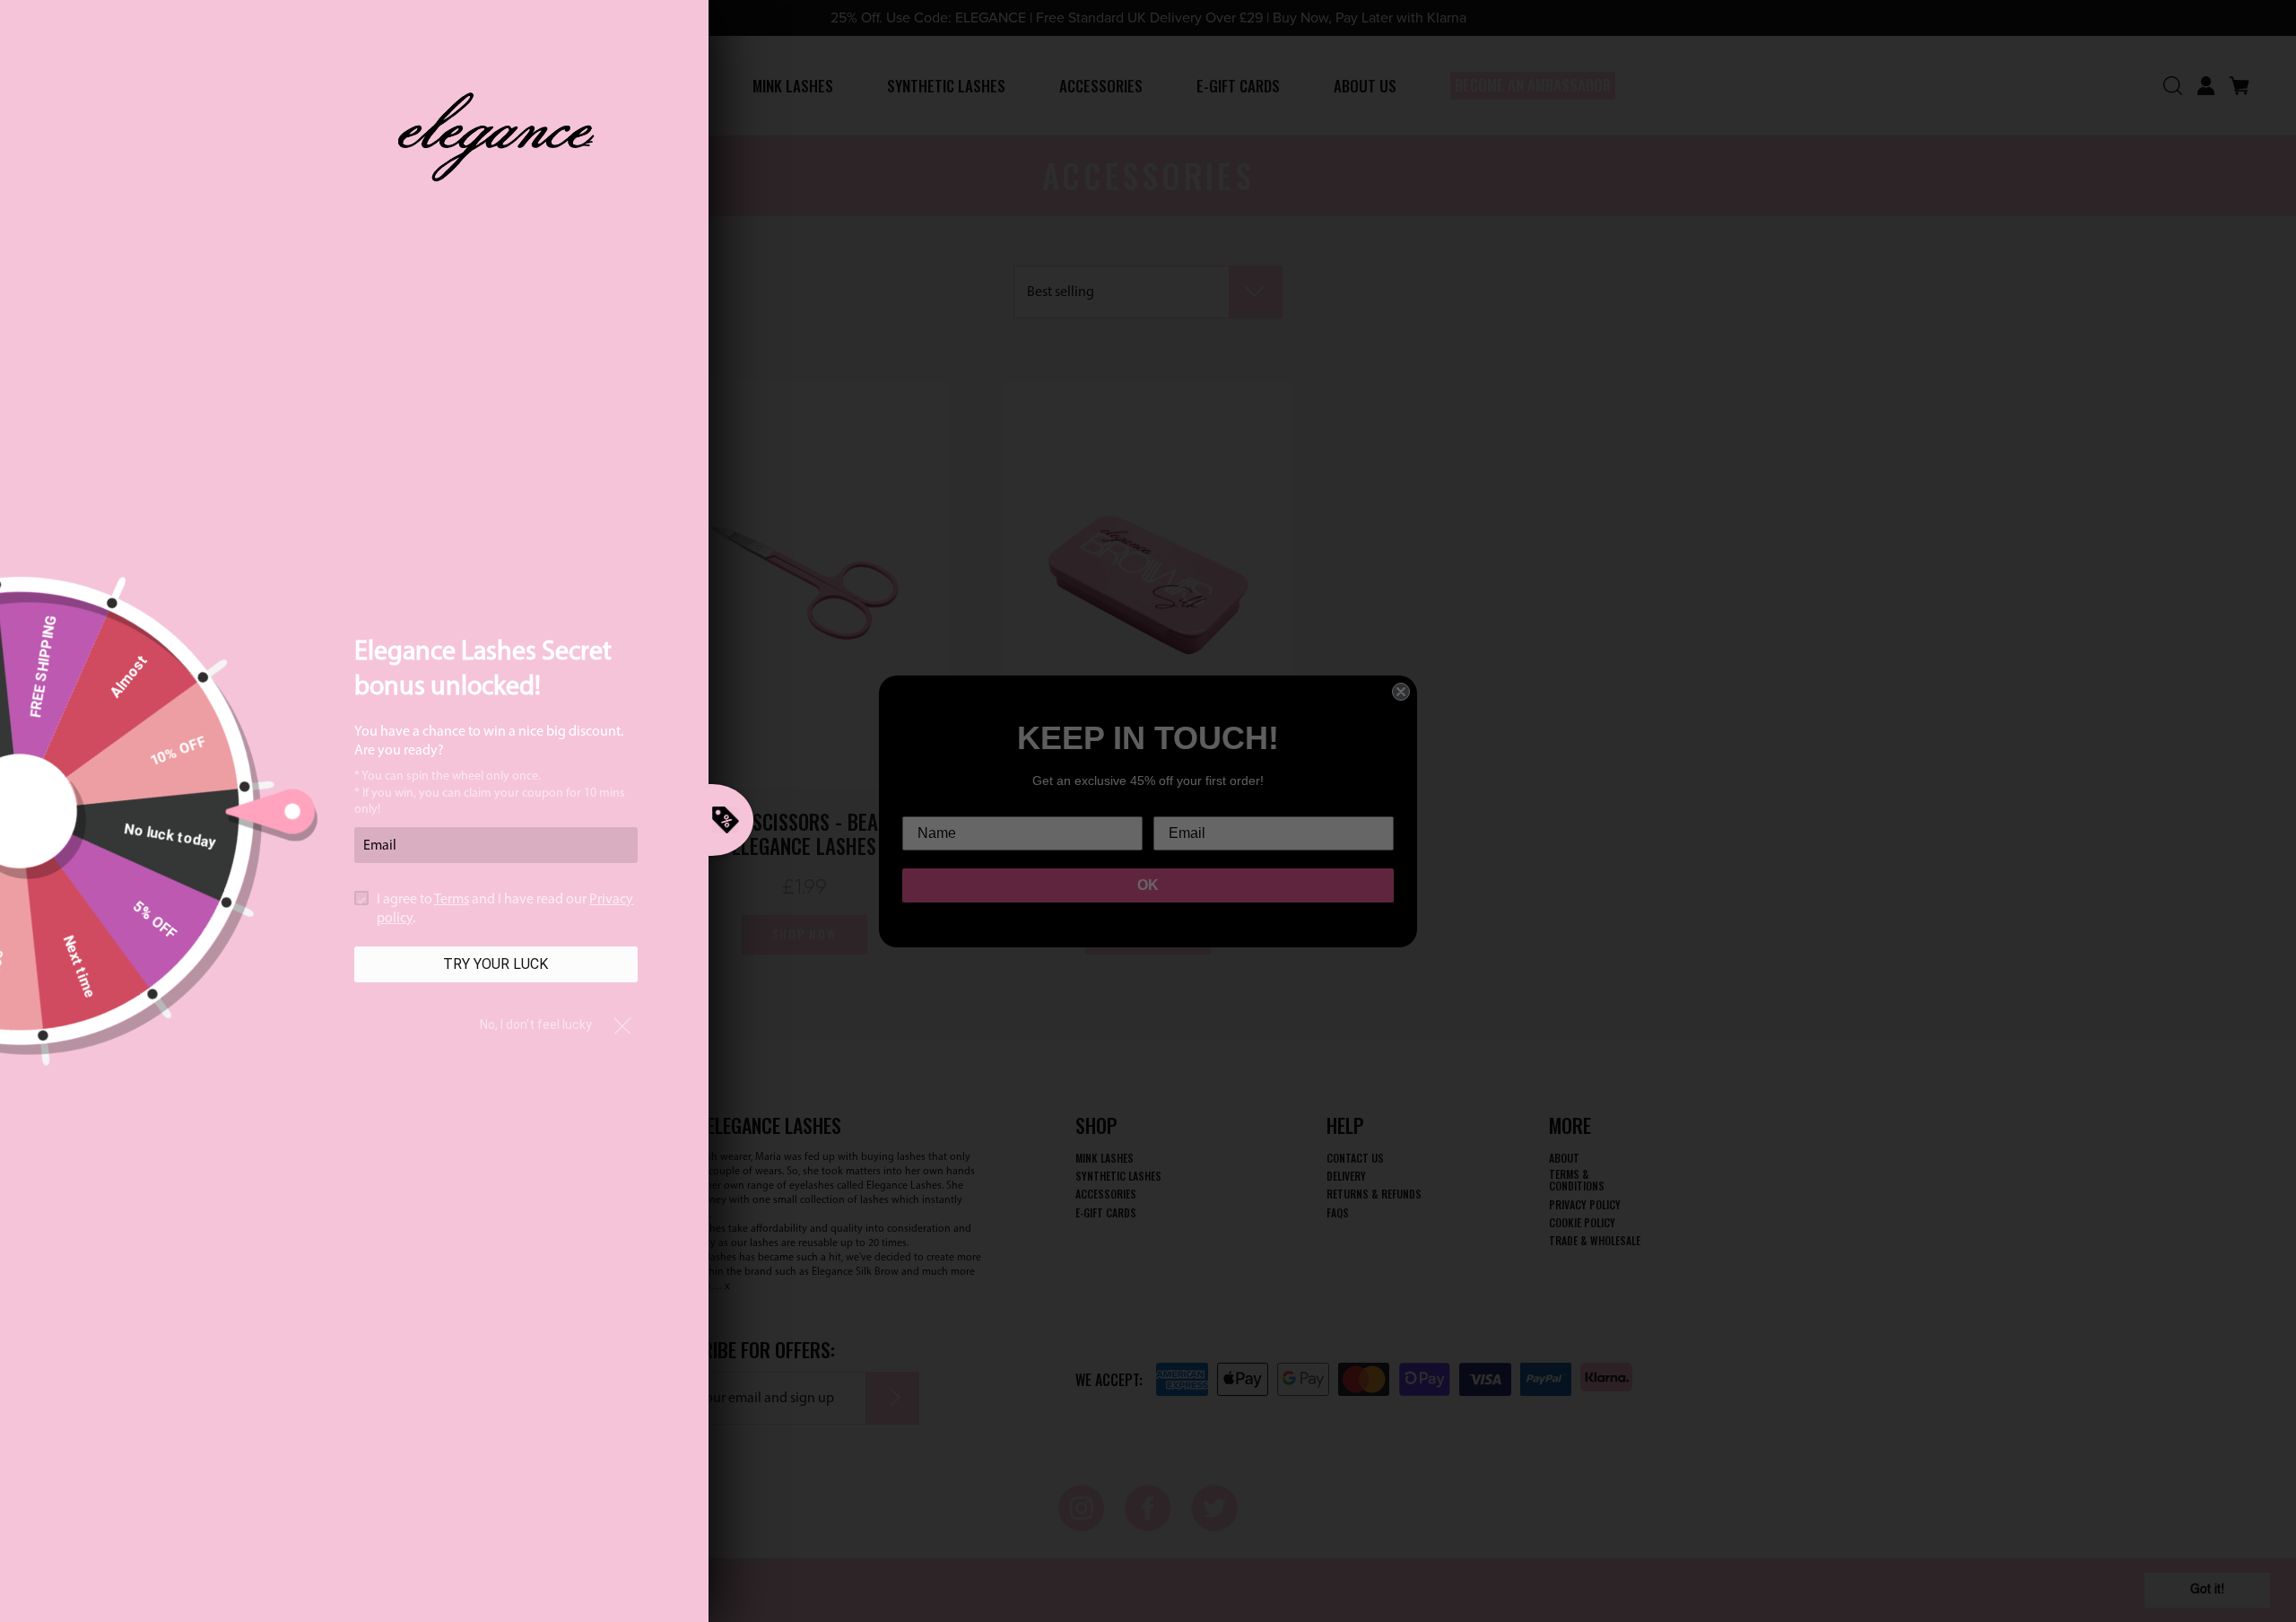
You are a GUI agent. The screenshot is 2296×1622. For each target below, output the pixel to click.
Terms (452, 900)
